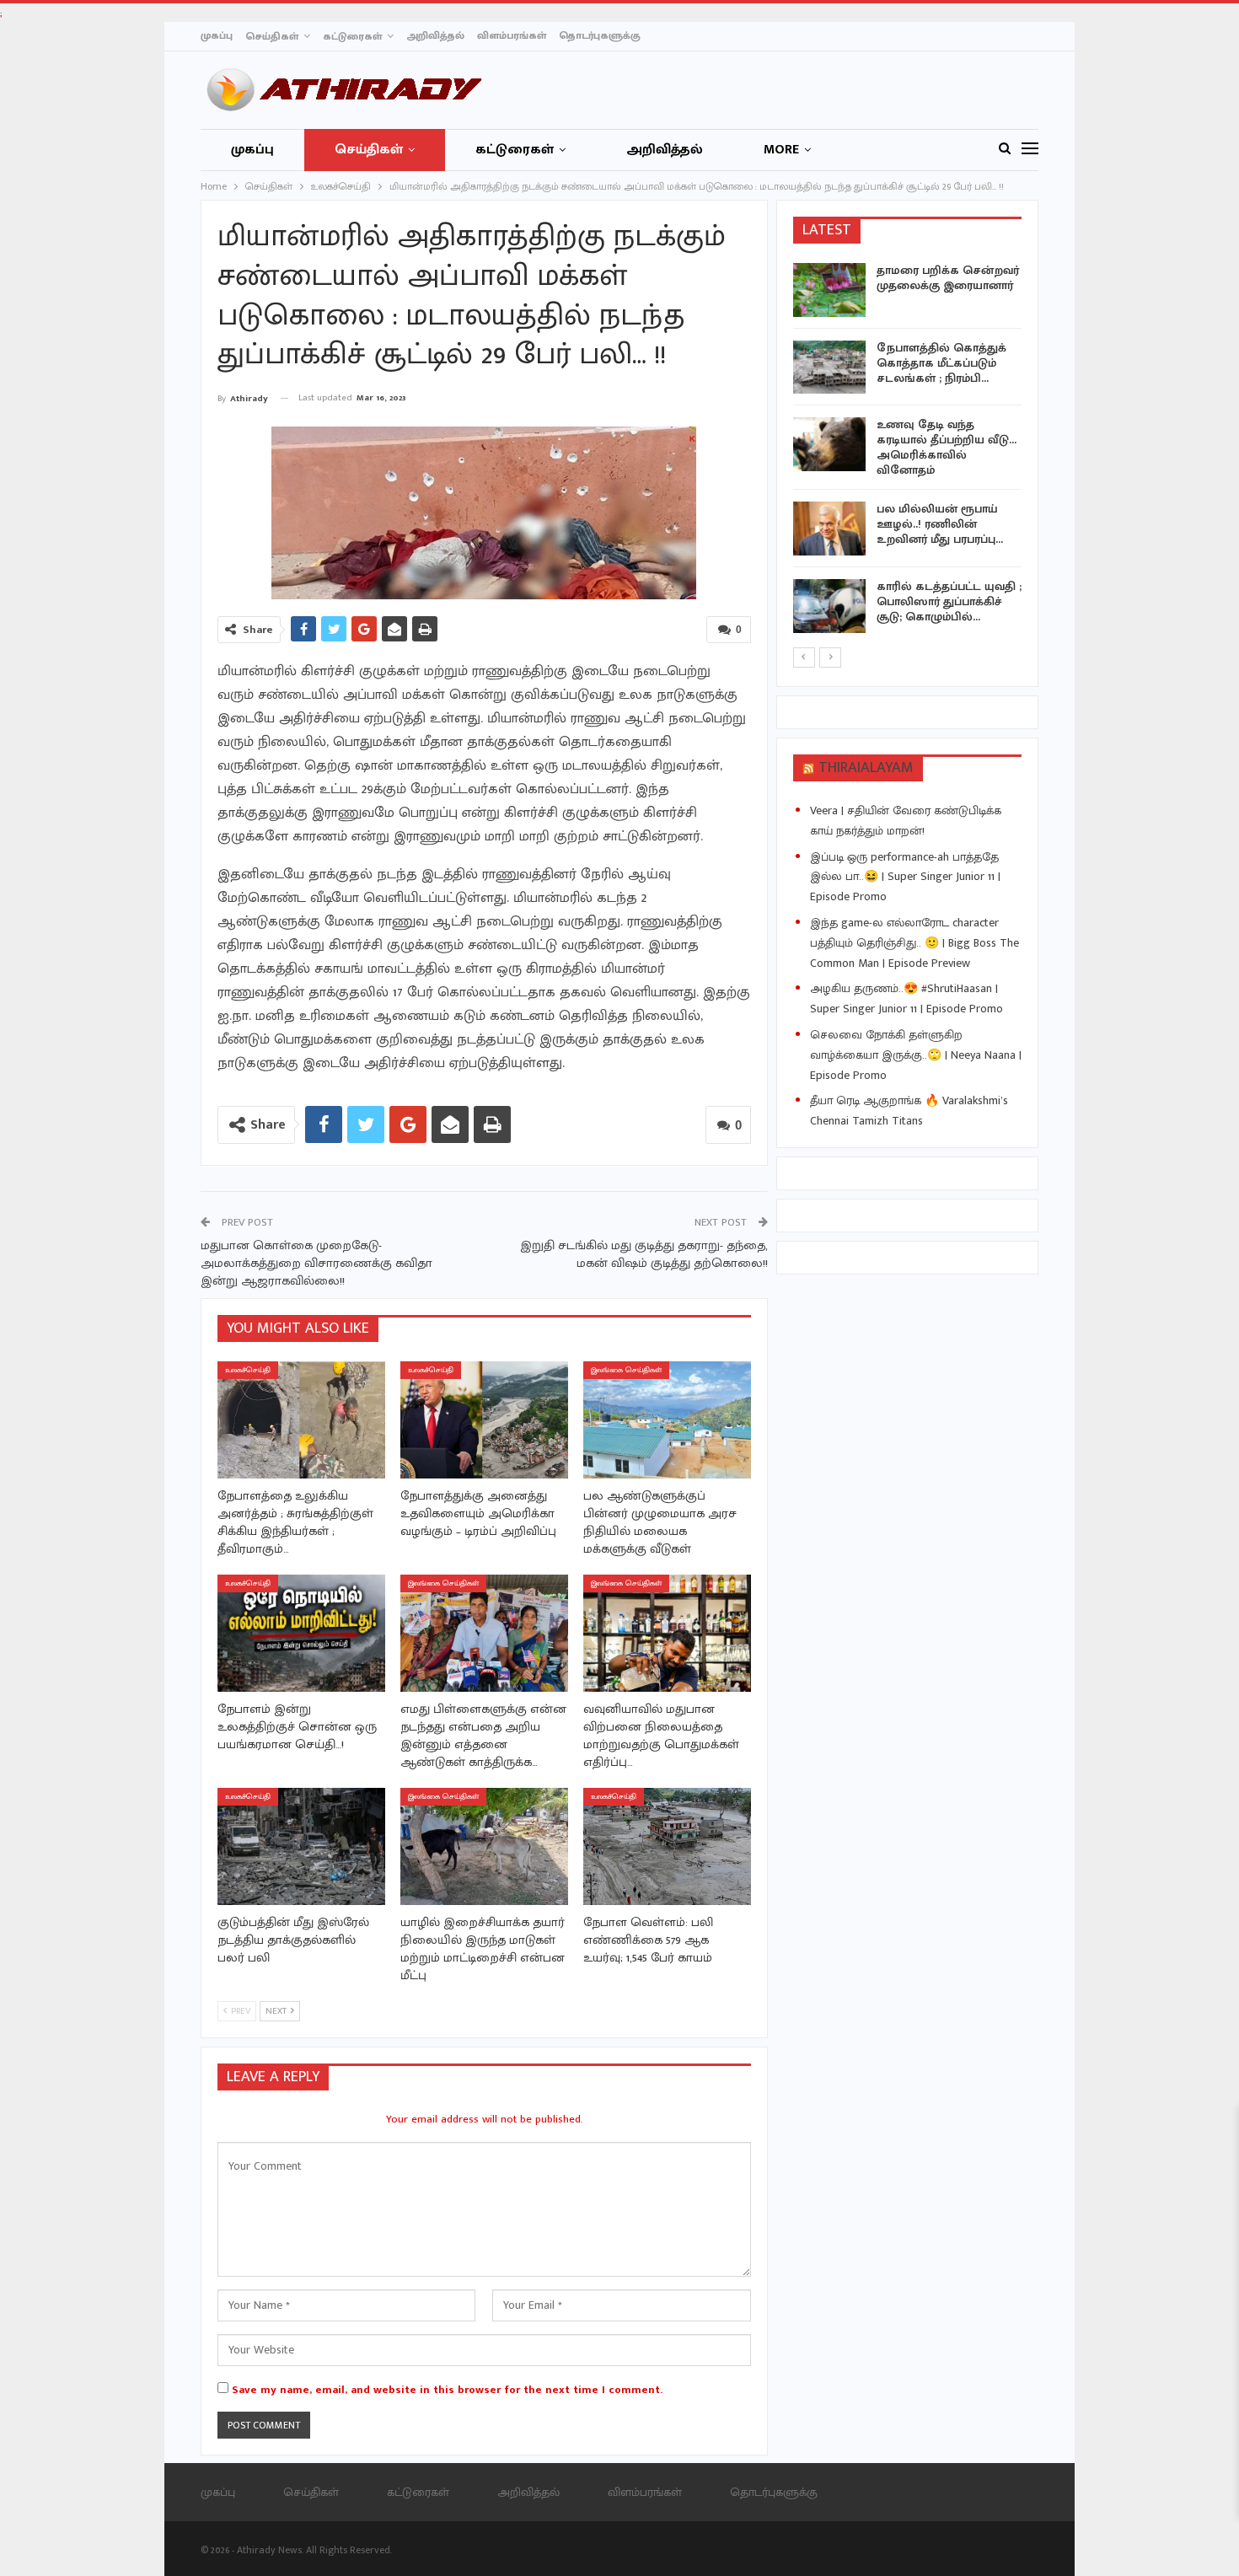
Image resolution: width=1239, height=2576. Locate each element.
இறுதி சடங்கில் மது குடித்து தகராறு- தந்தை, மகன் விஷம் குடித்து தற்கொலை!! (644, 1254)
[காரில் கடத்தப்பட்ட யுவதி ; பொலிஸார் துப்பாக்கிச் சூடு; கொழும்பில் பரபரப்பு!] (829, 606)
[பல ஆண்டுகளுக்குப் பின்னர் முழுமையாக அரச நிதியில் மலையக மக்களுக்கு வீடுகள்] (667, 1420)
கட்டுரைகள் (352, 36)
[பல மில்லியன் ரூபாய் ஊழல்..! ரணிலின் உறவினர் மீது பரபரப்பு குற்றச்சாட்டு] (829, 529)
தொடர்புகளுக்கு (600, 35)
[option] (908, 451)
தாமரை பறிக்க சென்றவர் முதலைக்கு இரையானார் (948, 278)
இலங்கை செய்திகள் (626, 1370)
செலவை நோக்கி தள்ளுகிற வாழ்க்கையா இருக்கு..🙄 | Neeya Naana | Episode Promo (916, 1055)
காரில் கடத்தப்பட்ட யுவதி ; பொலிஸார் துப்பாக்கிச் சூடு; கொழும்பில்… (949, 601)
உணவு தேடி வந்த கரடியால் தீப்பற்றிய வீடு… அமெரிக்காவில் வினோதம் (947, 447)
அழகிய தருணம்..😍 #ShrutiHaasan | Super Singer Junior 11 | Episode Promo (906, 998)
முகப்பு (217, 35)
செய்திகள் (272, 36)
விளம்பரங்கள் (512, 35)
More (781, 150)
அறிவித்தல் (435, 35)
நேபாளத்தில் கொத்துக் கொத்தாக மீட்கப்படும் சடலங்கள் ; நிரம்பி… (941, 363)
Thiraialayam (866, 768)
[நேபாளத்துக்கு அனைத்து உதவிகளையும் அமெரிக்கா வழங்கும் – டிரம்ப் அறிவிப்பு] (484, 1420)
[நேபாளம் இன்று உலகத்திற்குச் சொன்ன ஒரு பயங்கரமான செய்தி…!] (301, 1633)
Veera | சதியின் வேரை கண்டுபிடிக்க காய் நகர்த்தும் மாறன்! (906, 821)
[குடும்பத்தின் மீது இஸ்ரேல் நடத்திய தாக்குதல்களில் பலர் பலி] (301, 1846)
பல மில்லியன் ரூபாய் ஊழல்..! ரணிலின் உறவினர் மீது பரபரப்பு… (940, 524)
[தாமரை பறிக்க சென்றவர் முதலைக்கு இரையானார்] (829, 290)
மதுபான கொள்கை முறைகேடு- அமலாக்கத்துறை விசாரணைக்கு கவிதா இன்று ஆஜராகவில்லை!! (316, 1263)
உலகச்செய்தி (248, 1370)
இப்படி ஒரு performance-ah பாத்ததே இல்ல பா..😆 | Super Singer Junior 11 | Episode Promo (905, 877)
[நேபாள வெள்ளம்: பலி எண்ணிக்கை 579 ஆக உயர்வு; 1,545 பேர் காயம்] (667, 1846)
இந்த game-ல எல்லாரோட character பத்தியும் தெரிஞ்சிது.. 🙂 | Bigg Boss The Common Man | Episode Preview (914, 943)
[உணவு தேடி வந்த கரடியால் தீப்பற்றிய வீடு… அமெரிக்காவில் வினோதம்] (829, 444)
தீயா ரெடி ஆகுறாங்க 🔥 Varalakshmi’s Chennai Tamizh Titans (909, 1111)
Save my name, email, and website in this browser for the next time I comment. (447, 2390)
